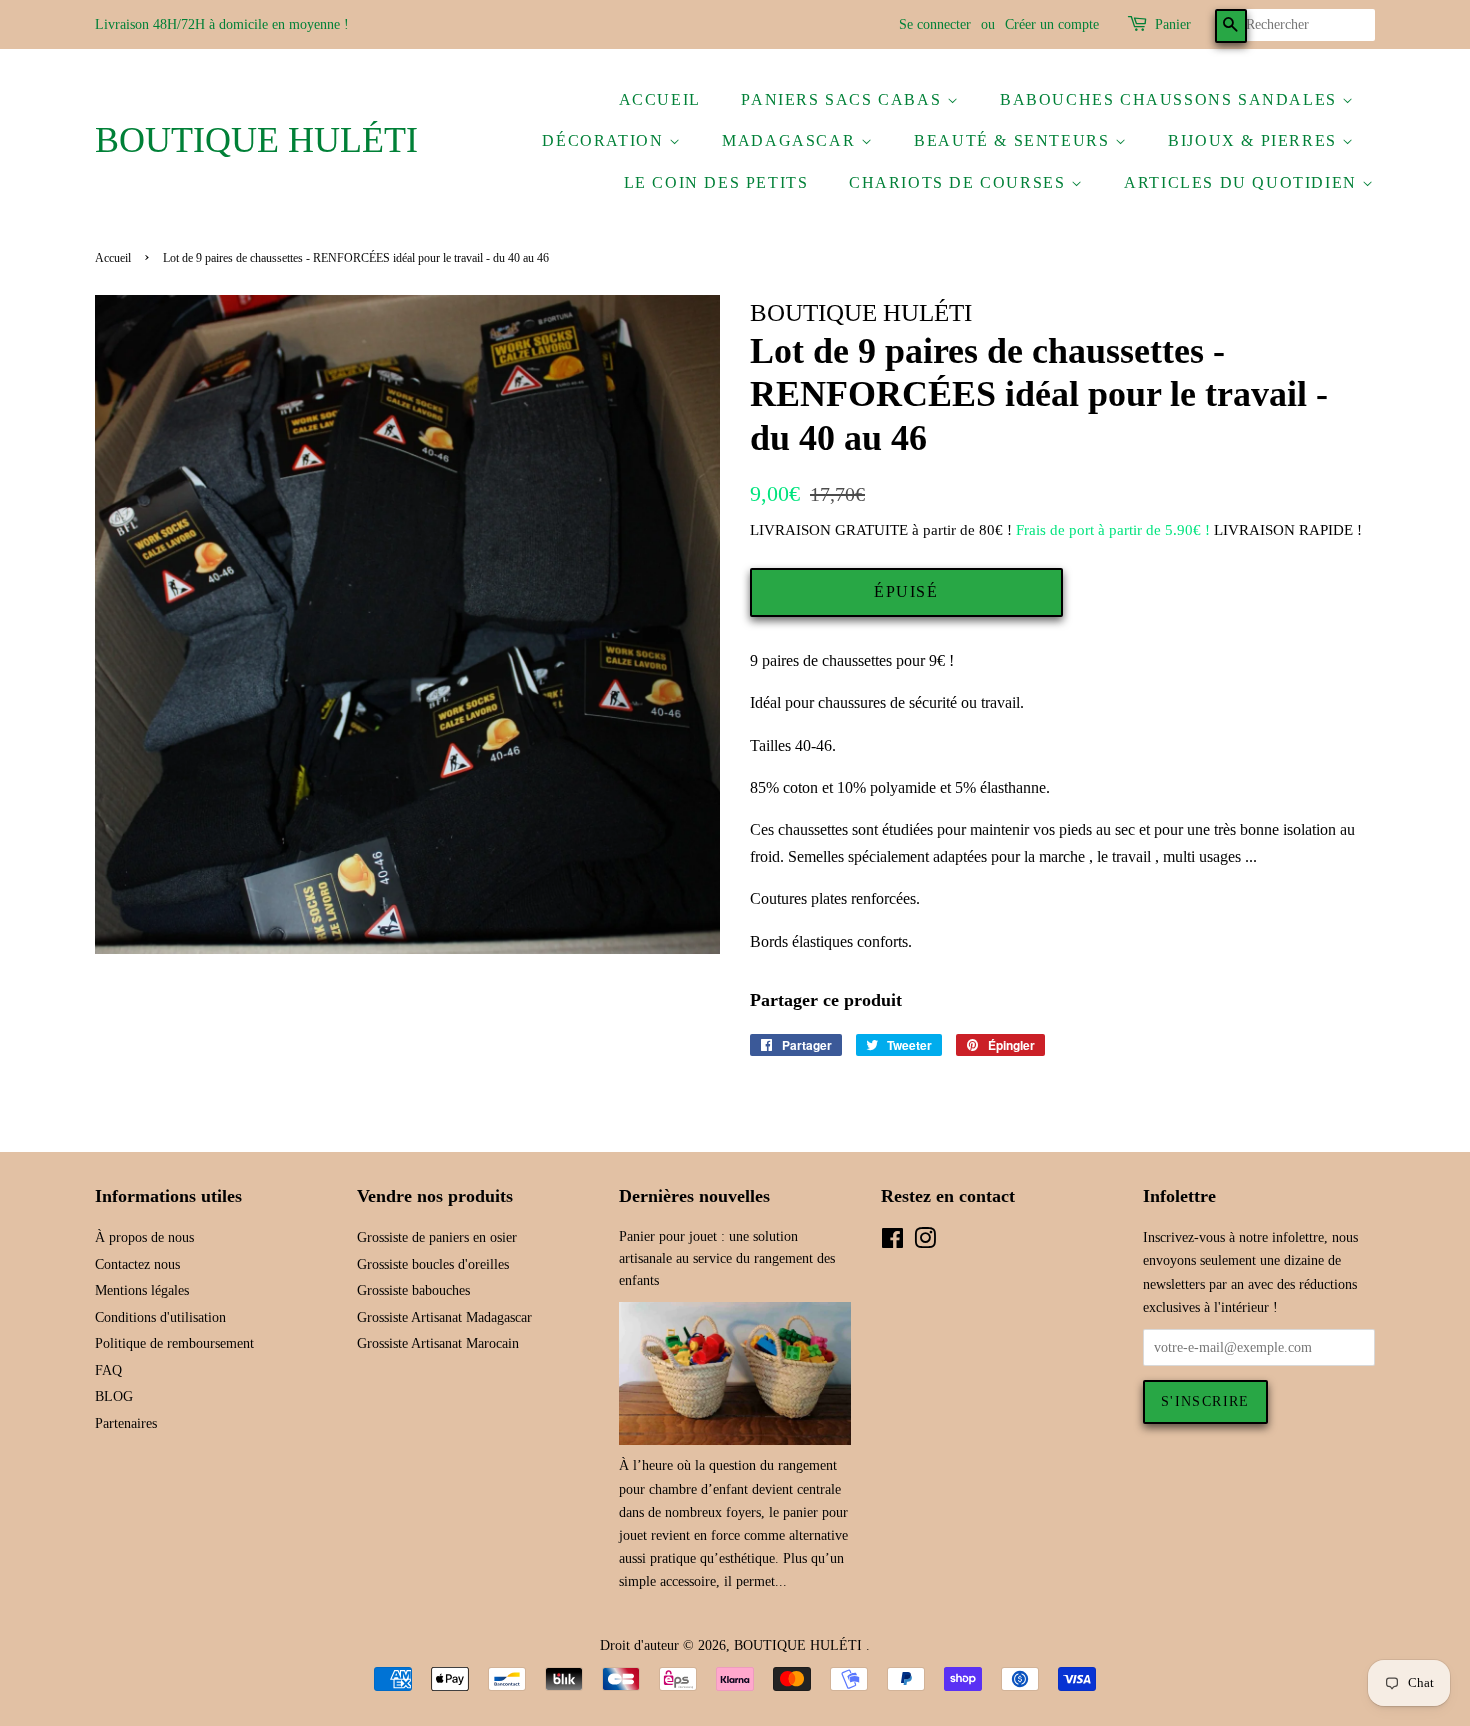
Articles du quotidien (1243, 182)
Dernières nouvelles (694, 1196)
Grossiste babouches (413, 1290)
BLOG (114, 1396)
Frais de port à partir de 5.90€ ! (1113, 530)
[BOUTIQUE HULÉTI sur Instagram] (925, 1242)
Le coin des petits (716, 182)
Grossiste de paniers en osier (437, 1237)
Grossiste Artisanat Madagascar (444, 1317)
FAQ (108, 1370)
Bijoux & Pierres (1255, 140)
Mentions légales (142, 1290)
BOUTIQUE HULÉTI (256, 140)
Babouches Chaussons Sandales (1171, 99)
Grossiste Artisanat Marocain (438, 1343)
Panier (1173, 24)
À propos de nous (144, 1237)
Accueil (660, 99)
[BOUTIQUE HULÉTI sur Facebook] (892, 1242)
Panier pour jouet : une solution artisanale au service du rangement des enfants (727, 1258)
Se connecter (935, 24)
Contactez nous (137, 1264)
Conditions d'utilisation (160, 1317)
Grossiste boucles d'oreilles (433, 1264)
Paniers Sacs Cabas (843, 99)
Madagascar (791, 140)
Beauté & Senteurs (1014, 140)
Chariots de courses (960, 182)
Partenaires (126, 1423)
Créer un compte (1052, 24)
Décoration (605, 140)
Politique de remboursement (174, 1343)
